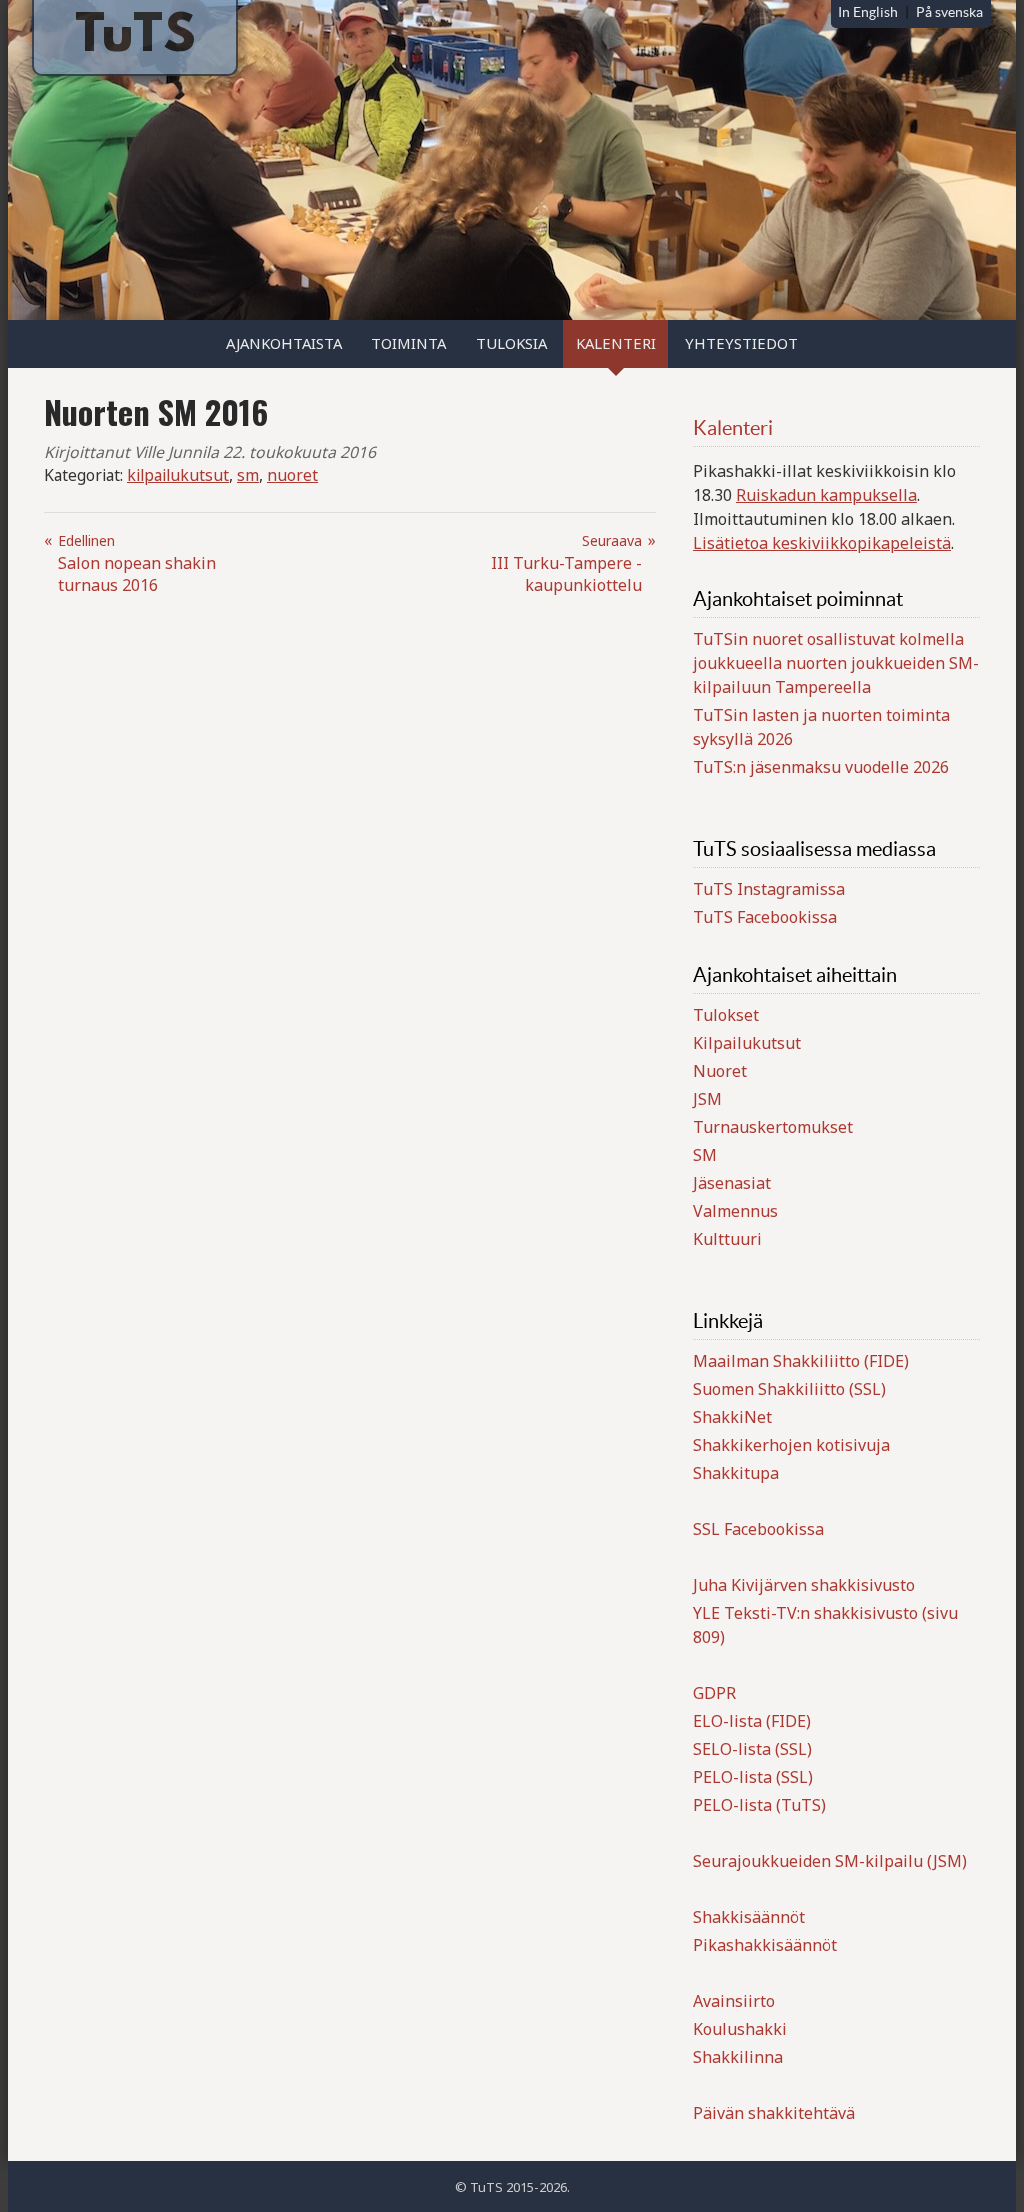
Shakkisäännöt (749, 1917)
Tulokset (726, 1015)
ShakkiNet (732, 1417)
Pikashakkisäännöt (765, 1945)
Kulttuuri (727, 1239)
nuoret (292, 475)
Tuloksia (511, 343)
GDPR (714, 1693)
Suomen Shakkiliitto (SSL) (789, 1389)
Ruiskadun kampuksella (826, 495)
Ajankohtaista (284, 343)
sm (248, 475)
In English (868, 12)
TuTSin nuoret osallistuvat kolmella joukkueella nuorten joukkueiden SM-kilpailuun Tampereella (836, 663)
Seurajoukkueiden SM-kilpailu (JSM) (830, 1861)
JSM (707, 1099)
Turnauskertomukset (773, 1127)
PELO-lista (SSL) (753, 1777)
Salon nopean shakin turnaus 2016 (137, 563)
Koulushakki (740, 2029)
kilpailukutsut (178, 475)
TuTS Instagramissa (769, 889)
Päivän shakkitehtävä (774, 2113)
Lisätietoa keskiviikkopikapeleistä (822, 543)
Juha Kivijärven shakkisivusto (804, 1585)
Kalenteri (616, 343)
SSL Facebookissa (758, 1529)
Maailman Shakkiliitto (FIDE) (801, 1361)
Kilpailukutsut (747, 1043)
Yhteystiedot (741, 343)
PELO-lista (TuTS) (759, 1805)
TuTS (135, 38)
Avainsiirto (734, 2001)
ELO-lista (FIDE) (752, 1721)
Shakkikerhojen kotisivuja (791, 1445)
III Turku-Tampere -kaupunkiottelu (566, 563)
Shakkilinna (738, 2057)
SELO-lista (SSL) (752, 1749)
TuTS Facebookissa (765, 917)
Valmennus (735, 1211)
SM (705, 1155)
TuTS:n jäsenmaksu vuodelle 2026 (821, 767)
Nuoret (720, 1071)
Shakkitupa (736, 1473)
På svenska (949, 12)
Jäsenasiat (732, 1183)
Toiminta (408, 343)
